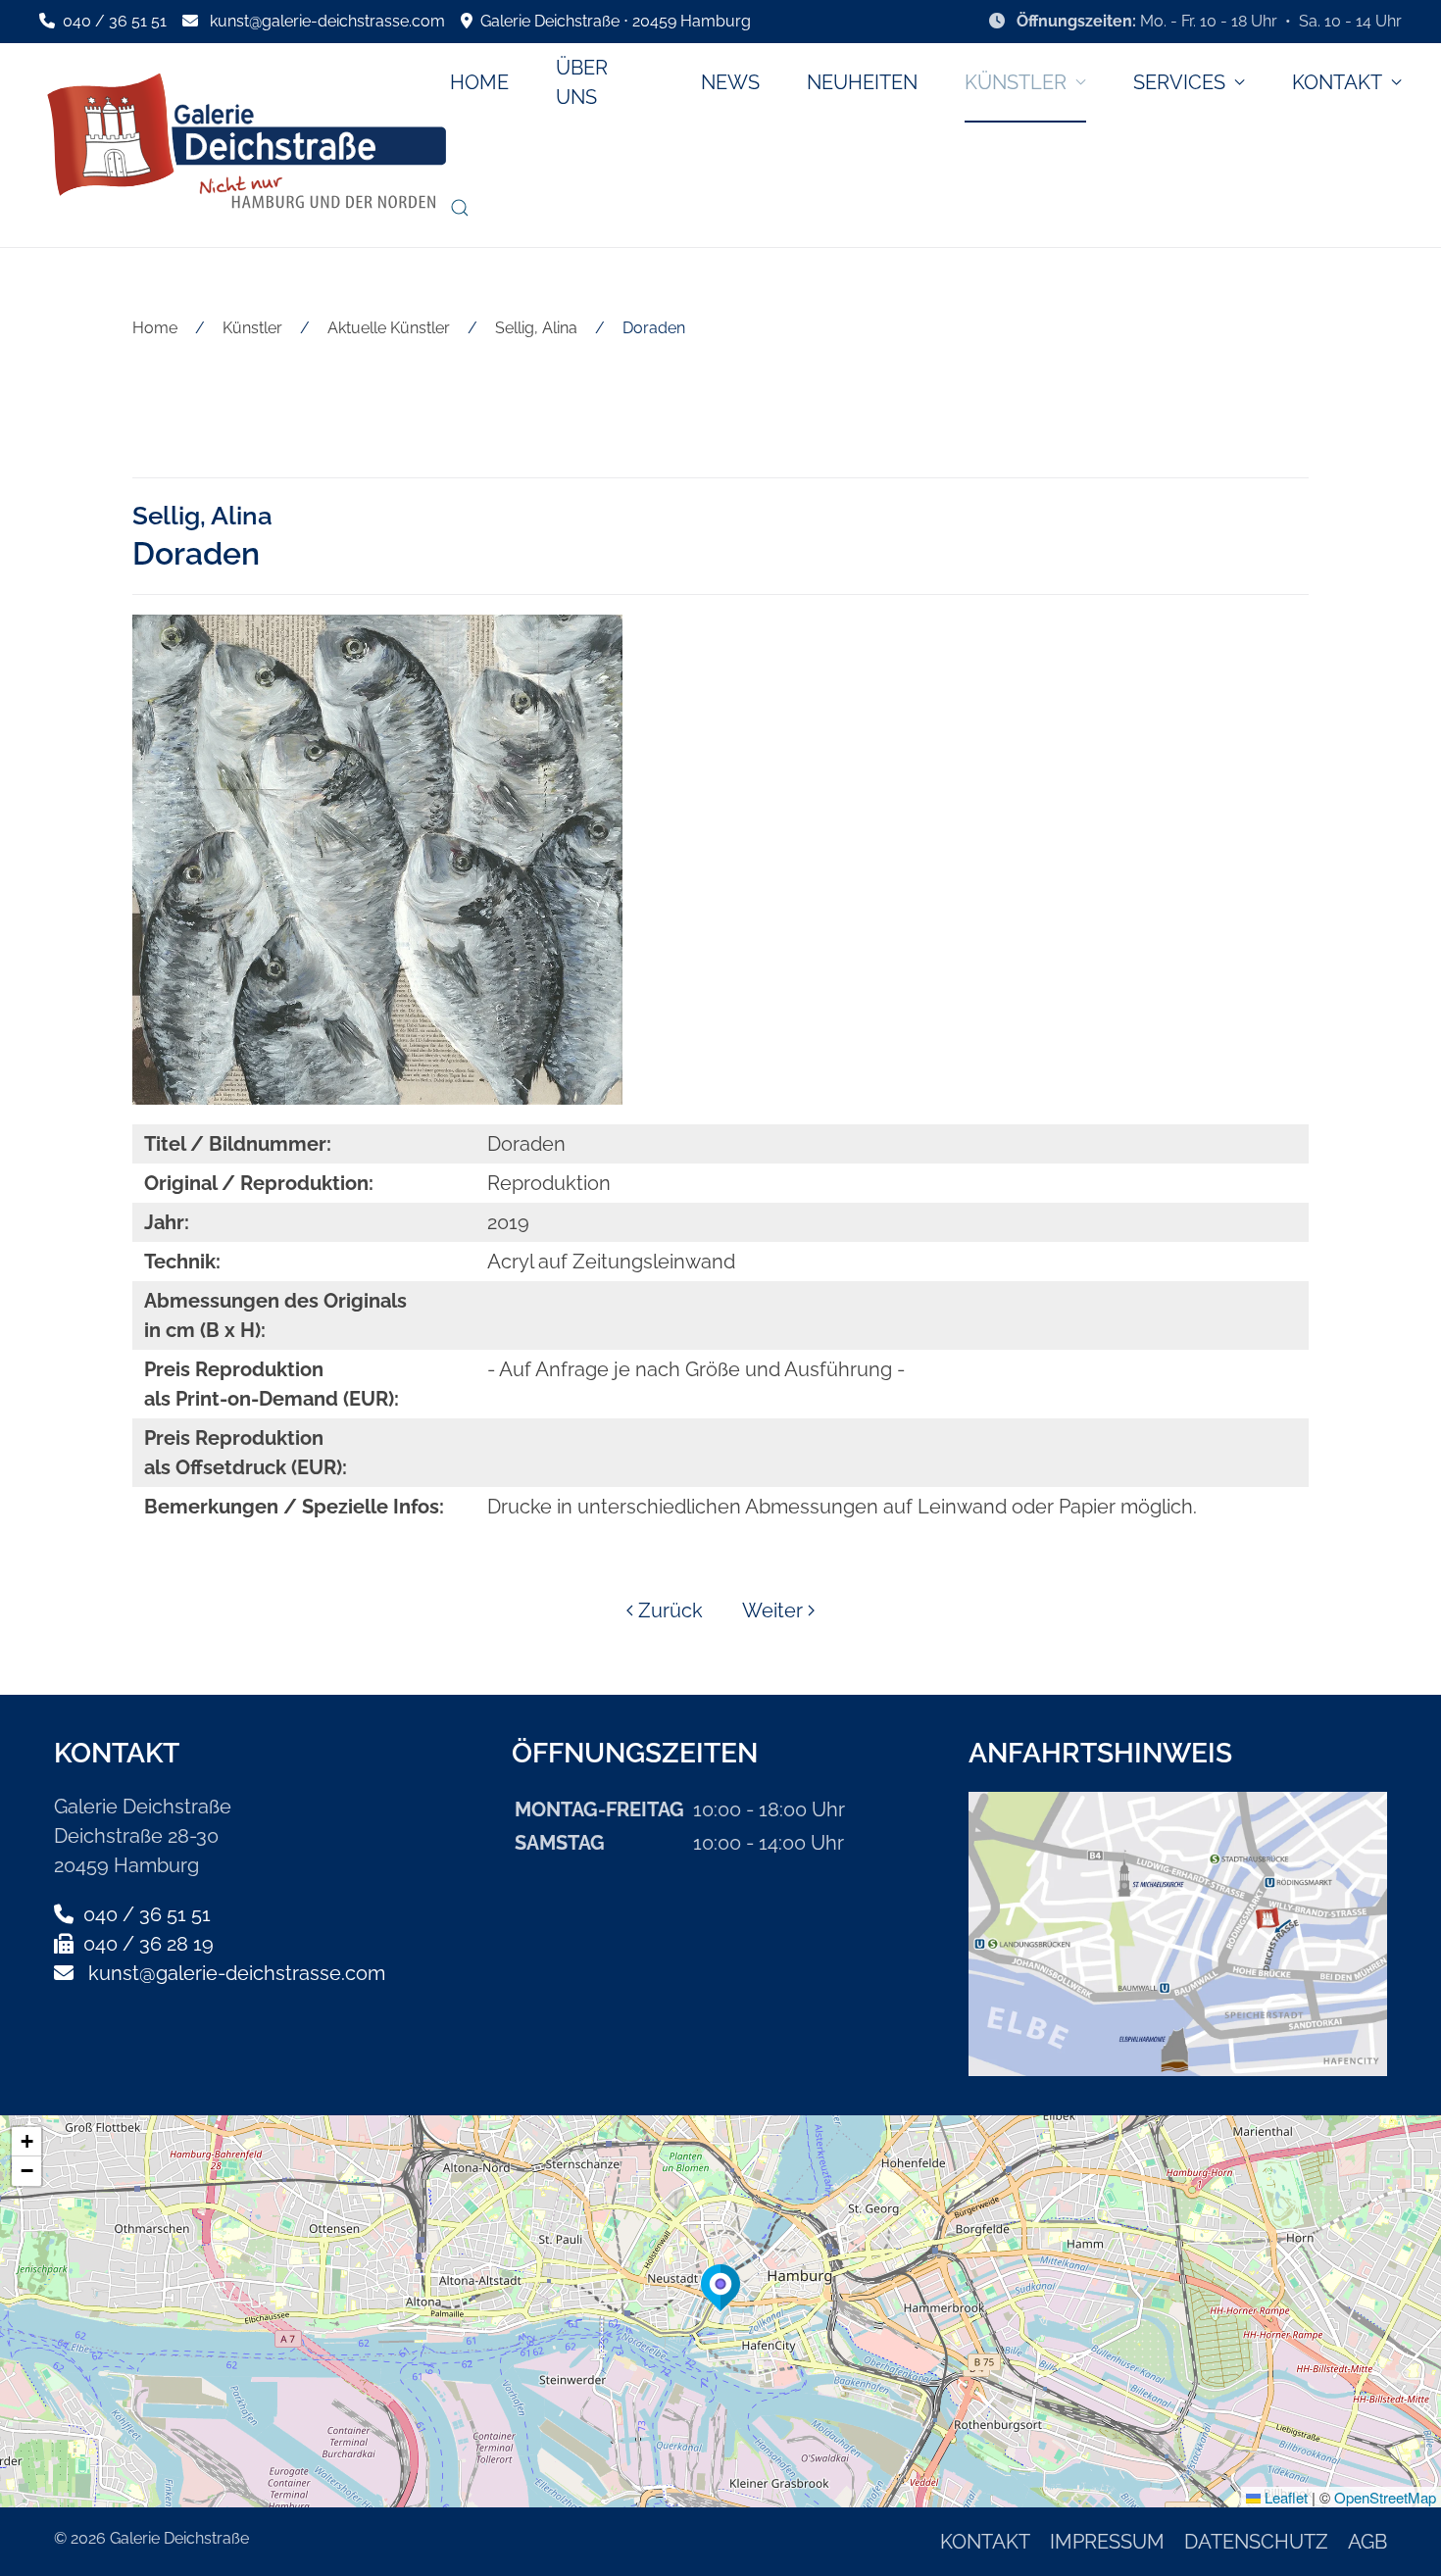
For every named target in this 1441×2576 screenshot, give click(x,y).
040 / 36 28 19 (146, 1944)
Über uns (582, 82)
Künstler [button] (1016, 82)
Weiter (772, 1610)
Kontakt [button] (1337, 82)
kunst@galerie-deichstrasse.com (327, 21)
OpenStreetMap (1385, 2497)
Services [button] (1179, 82)
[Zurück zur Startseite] (245, 145)
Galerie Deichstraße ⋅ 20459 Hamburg (612, 21)
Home (479, 82)
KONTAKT (985, 2542)
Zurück (671, 1610)
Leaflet (1284, 2497)
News (730, 82)
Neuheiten (862, 82)
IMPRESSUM (1107, 2542)
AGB (1367, 2542)
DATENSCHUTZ (1256, 2542)
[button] (460, 208)
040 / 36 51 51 (113, 21)
